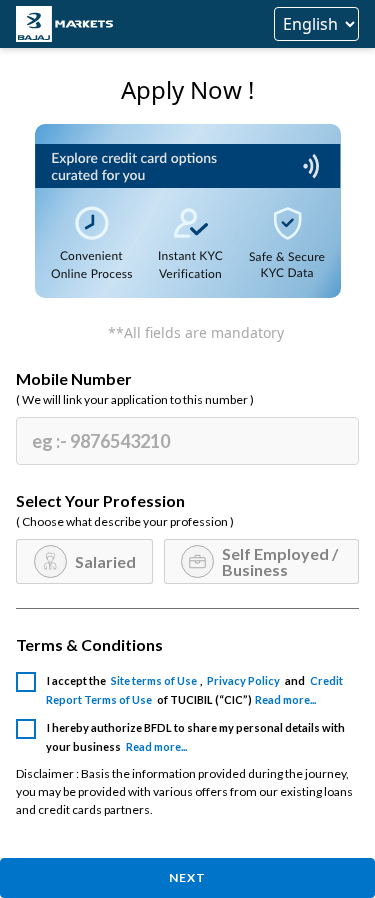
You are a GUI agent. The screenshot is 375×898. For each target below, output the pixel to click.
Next (187, 877)
